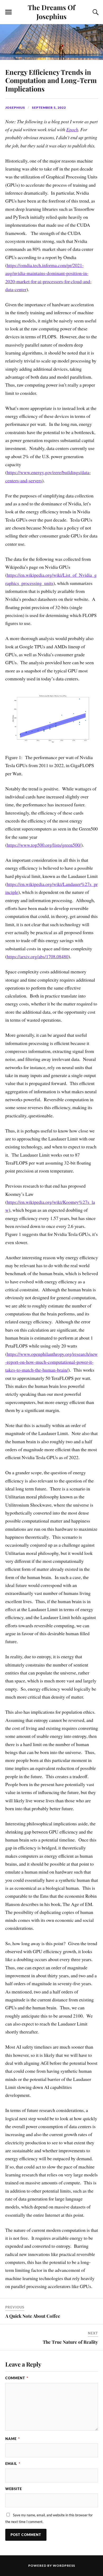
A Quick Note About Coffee (33, 2316)
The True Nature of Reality (70, 2342)
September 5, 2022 (49, 108)
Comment (17, 2378)
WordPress (64, 2566)
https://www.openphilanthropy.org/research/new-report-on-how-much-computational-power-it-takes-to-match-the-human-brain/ (51, 1362)
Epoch (72, 129)
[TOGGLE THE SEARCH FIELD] (95, 12)
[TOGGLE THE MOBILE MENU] (8, 12)
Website (14, 2489)
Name (13, 2439)
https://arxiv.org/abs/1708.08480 (38, 956)
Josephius (15, 108)
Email (13, 2464)
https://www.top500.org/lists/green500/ (44, 845)
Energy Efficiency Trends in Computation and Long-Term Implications (51, 80)
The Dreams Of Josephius (51, 12)
